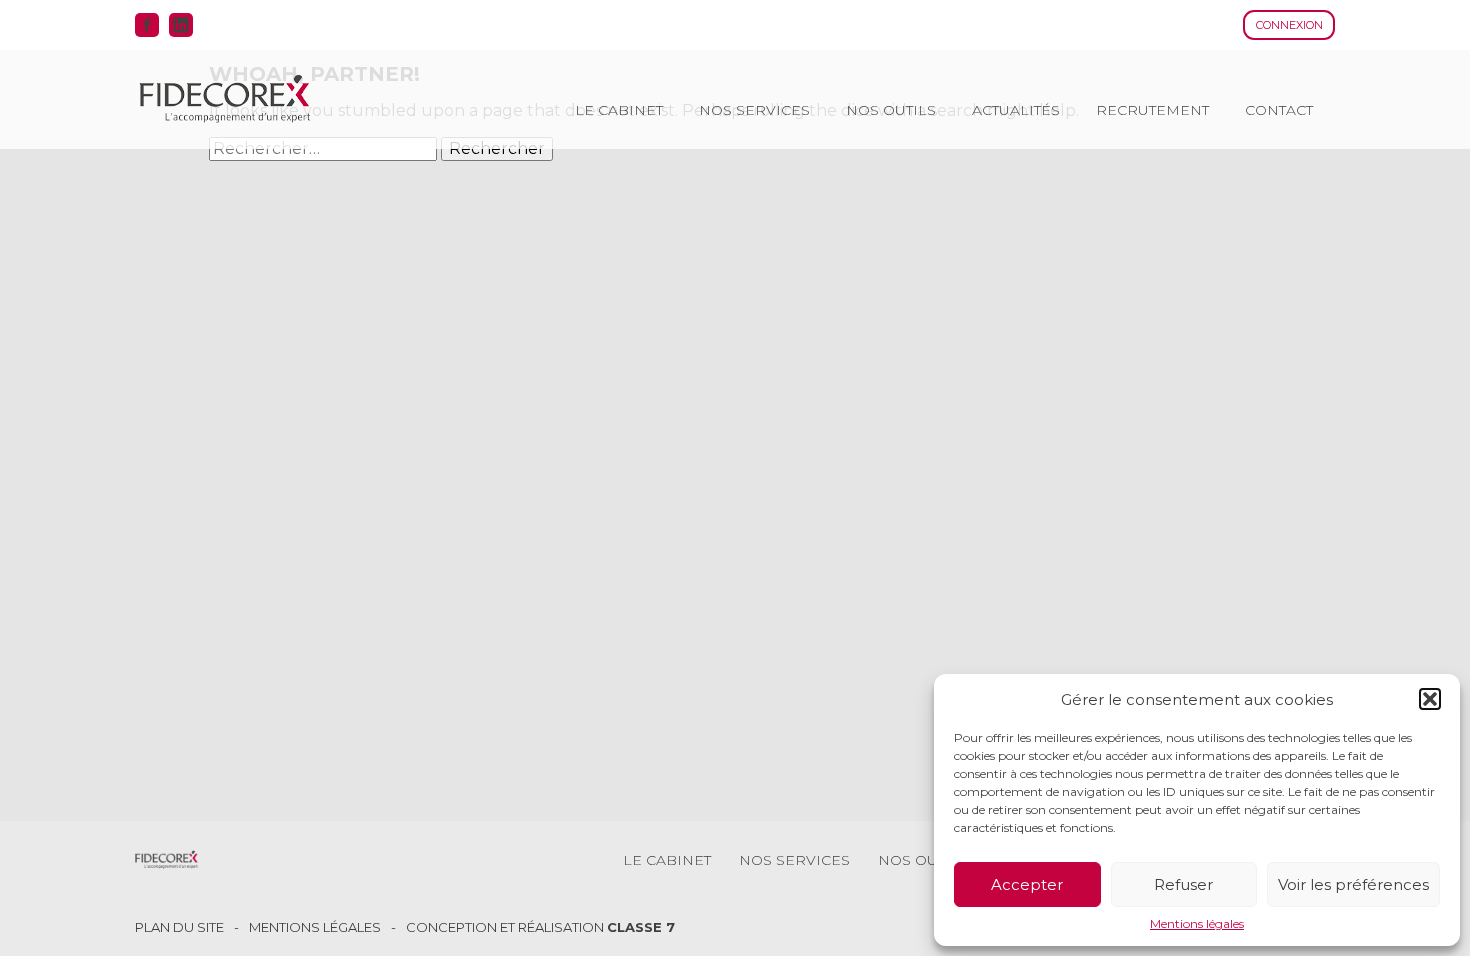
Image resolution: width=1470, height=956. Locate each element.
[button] (1430, 699)
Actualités (1016, 110)
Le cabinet (619, 110)
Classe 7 (641, 927)
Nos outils (891, 110)
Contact (1279, 110)
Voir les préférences (1353, 884)
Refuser (1183, 884)
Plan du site (179, 927)
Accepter (1027, 884)
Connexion (1289, 25)
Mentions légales (1197, 924)
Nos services (754, 110)
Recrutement (1152, 110)
